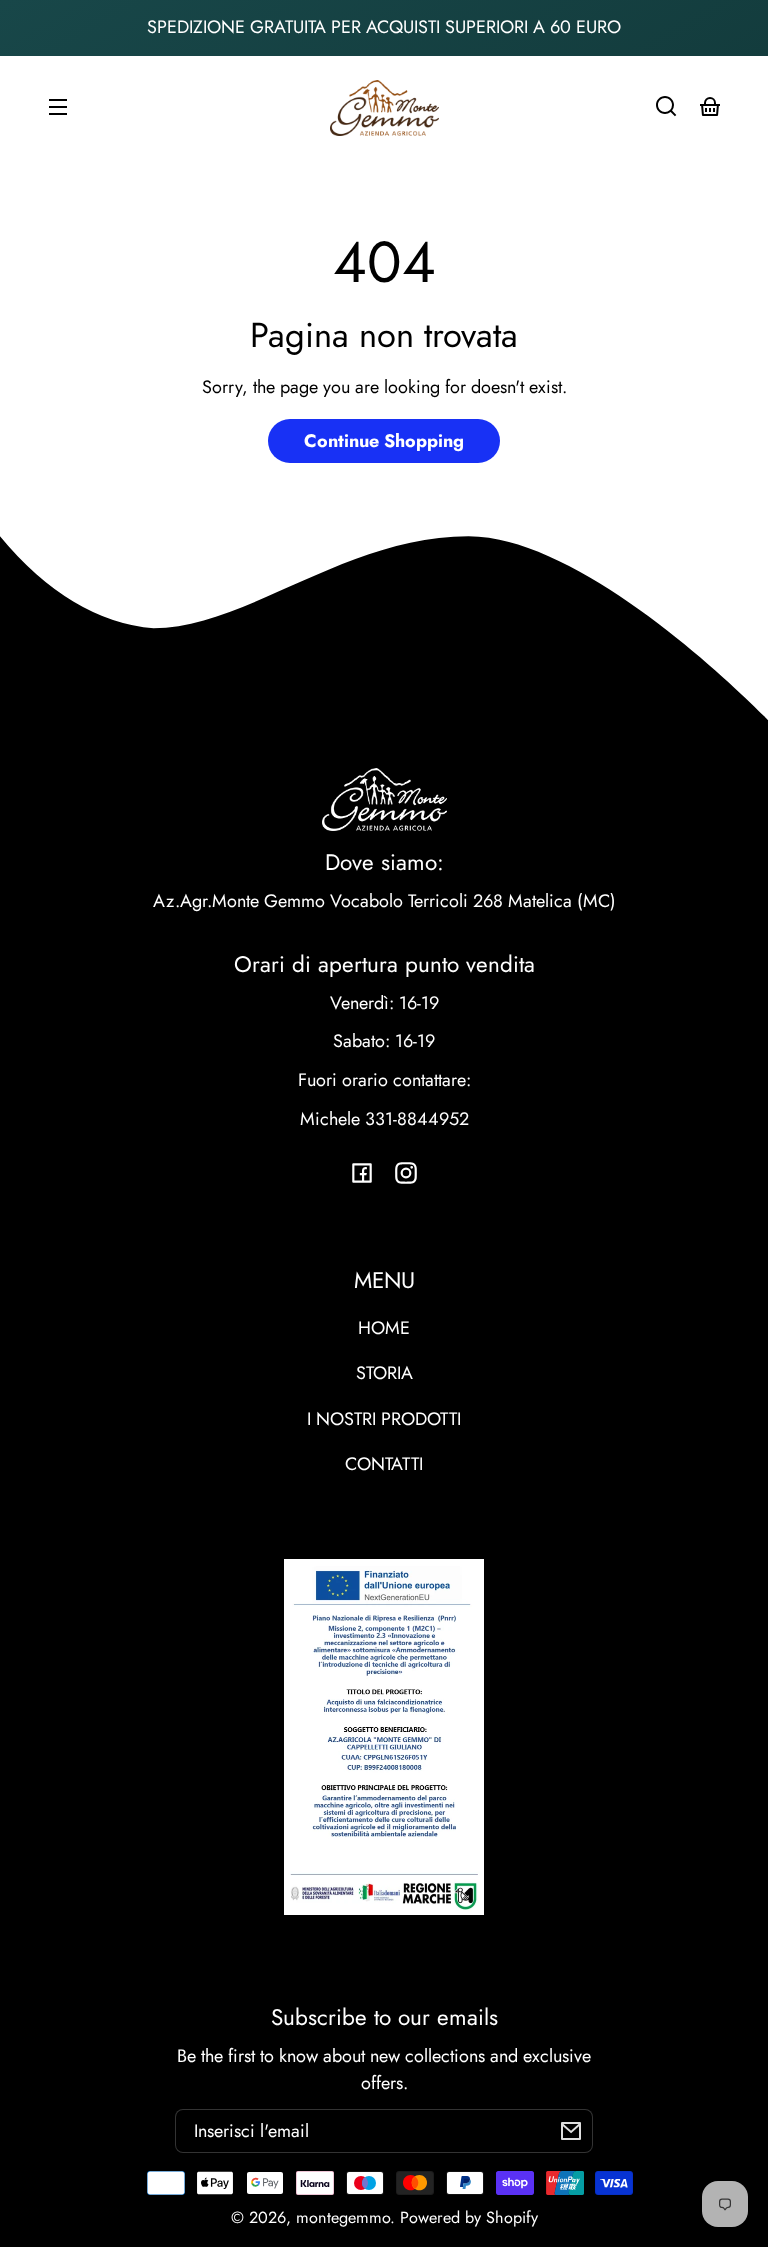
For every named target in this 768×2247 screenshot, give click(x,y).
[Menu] (58, 106)
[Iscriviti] (571, 2131)
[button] (666, 106)
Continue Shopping (384, 441)
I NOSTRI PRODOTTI (384, 1419)
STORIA (384, 1373)
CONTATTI (384, 1464)
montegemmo (343, 2217)
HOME (384, 1328)
